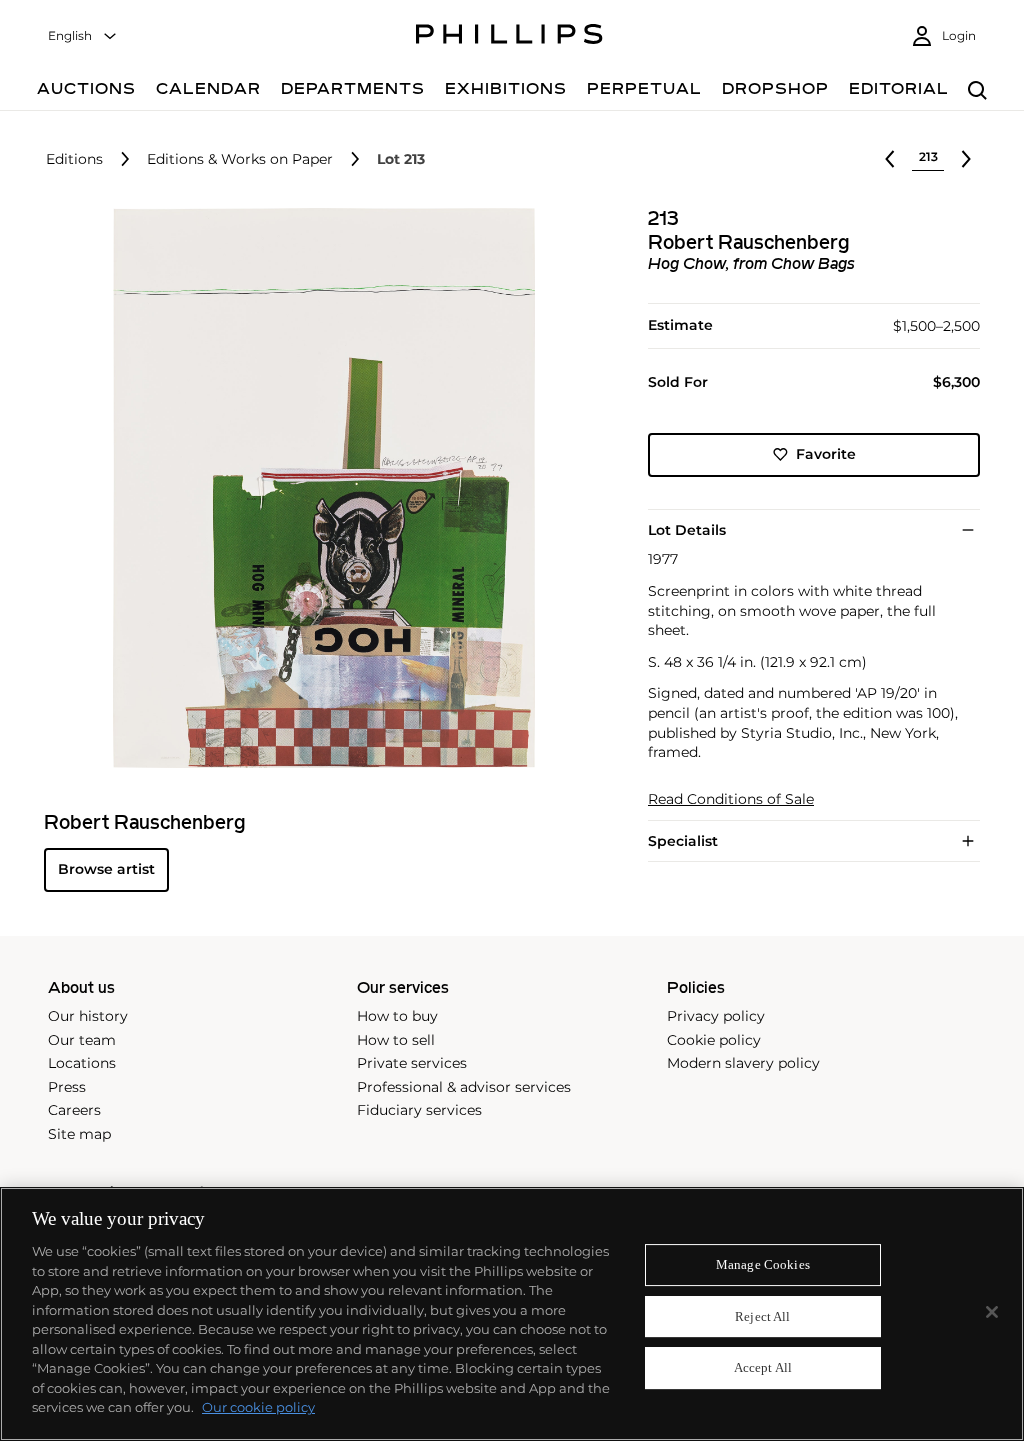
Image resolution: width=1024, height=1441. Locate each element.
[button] (318, 488)
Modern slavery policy (743, 1063)
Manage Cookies (763, 1264)
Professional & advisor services (464, 1087)
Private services (412, 1063)
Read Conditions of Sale (731, 799)
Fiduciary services (419, 1110)
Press (67, 1087)
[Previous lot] (890, 159)
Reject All (762, 1316)
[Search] (977, 91)
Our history (88, 1016)
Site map (79, 1134)
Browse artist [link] (106, 869)
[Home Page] (509, 37)
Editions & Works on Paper (240, 159)
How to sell (396, 1040)
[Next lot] (966, 159)
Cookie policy (714, 1040)
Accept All (763, 1368)
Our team (82, 1040)
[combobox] (83, 36)
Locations (82, 1063)
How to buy (397, 1016)
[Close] (992, 1312)
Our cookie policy (258, 1407)
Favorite (826, 454)
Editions (74, 159)
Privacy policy (716, 1016)
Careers (74, 1110)
